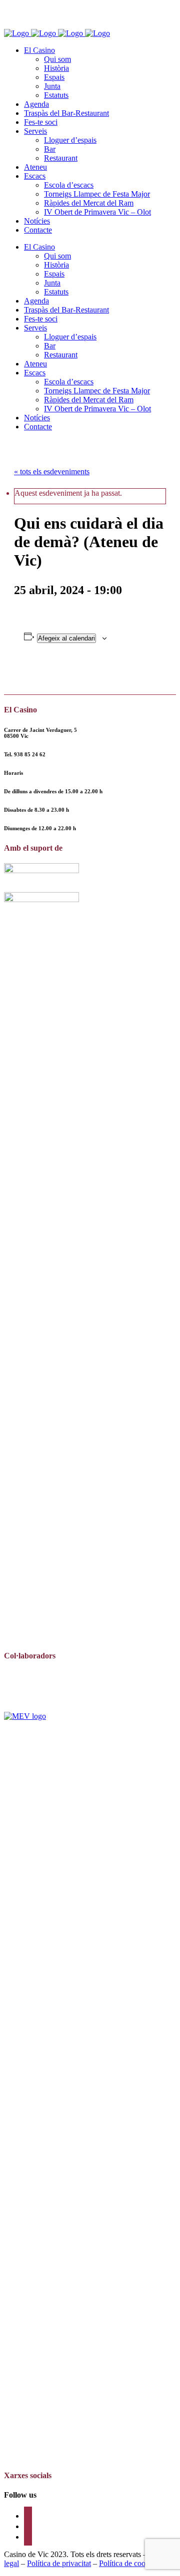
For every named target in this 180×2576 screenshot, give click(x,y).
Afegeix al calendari (66, 638)
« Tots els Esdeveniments (52, 472)
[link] (30, 754)
